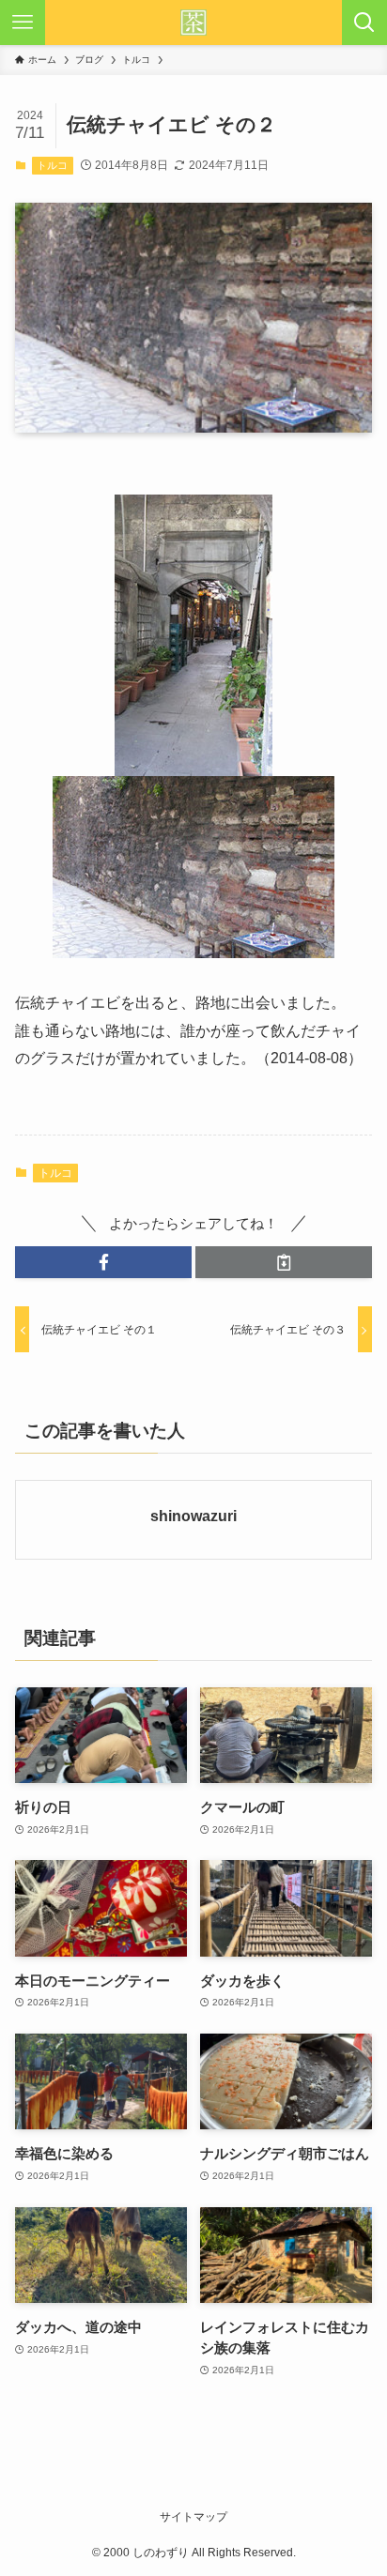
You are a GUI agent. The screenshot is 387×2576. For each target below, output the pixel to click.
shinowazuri (193, 1516)
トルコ (52, 165)
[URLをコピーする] (284, 1263)
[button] (103, 1263)
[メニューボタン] (23, 23)
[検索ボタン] (364, 23)
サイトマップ (193, 2517)
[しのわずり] (193, 23)
